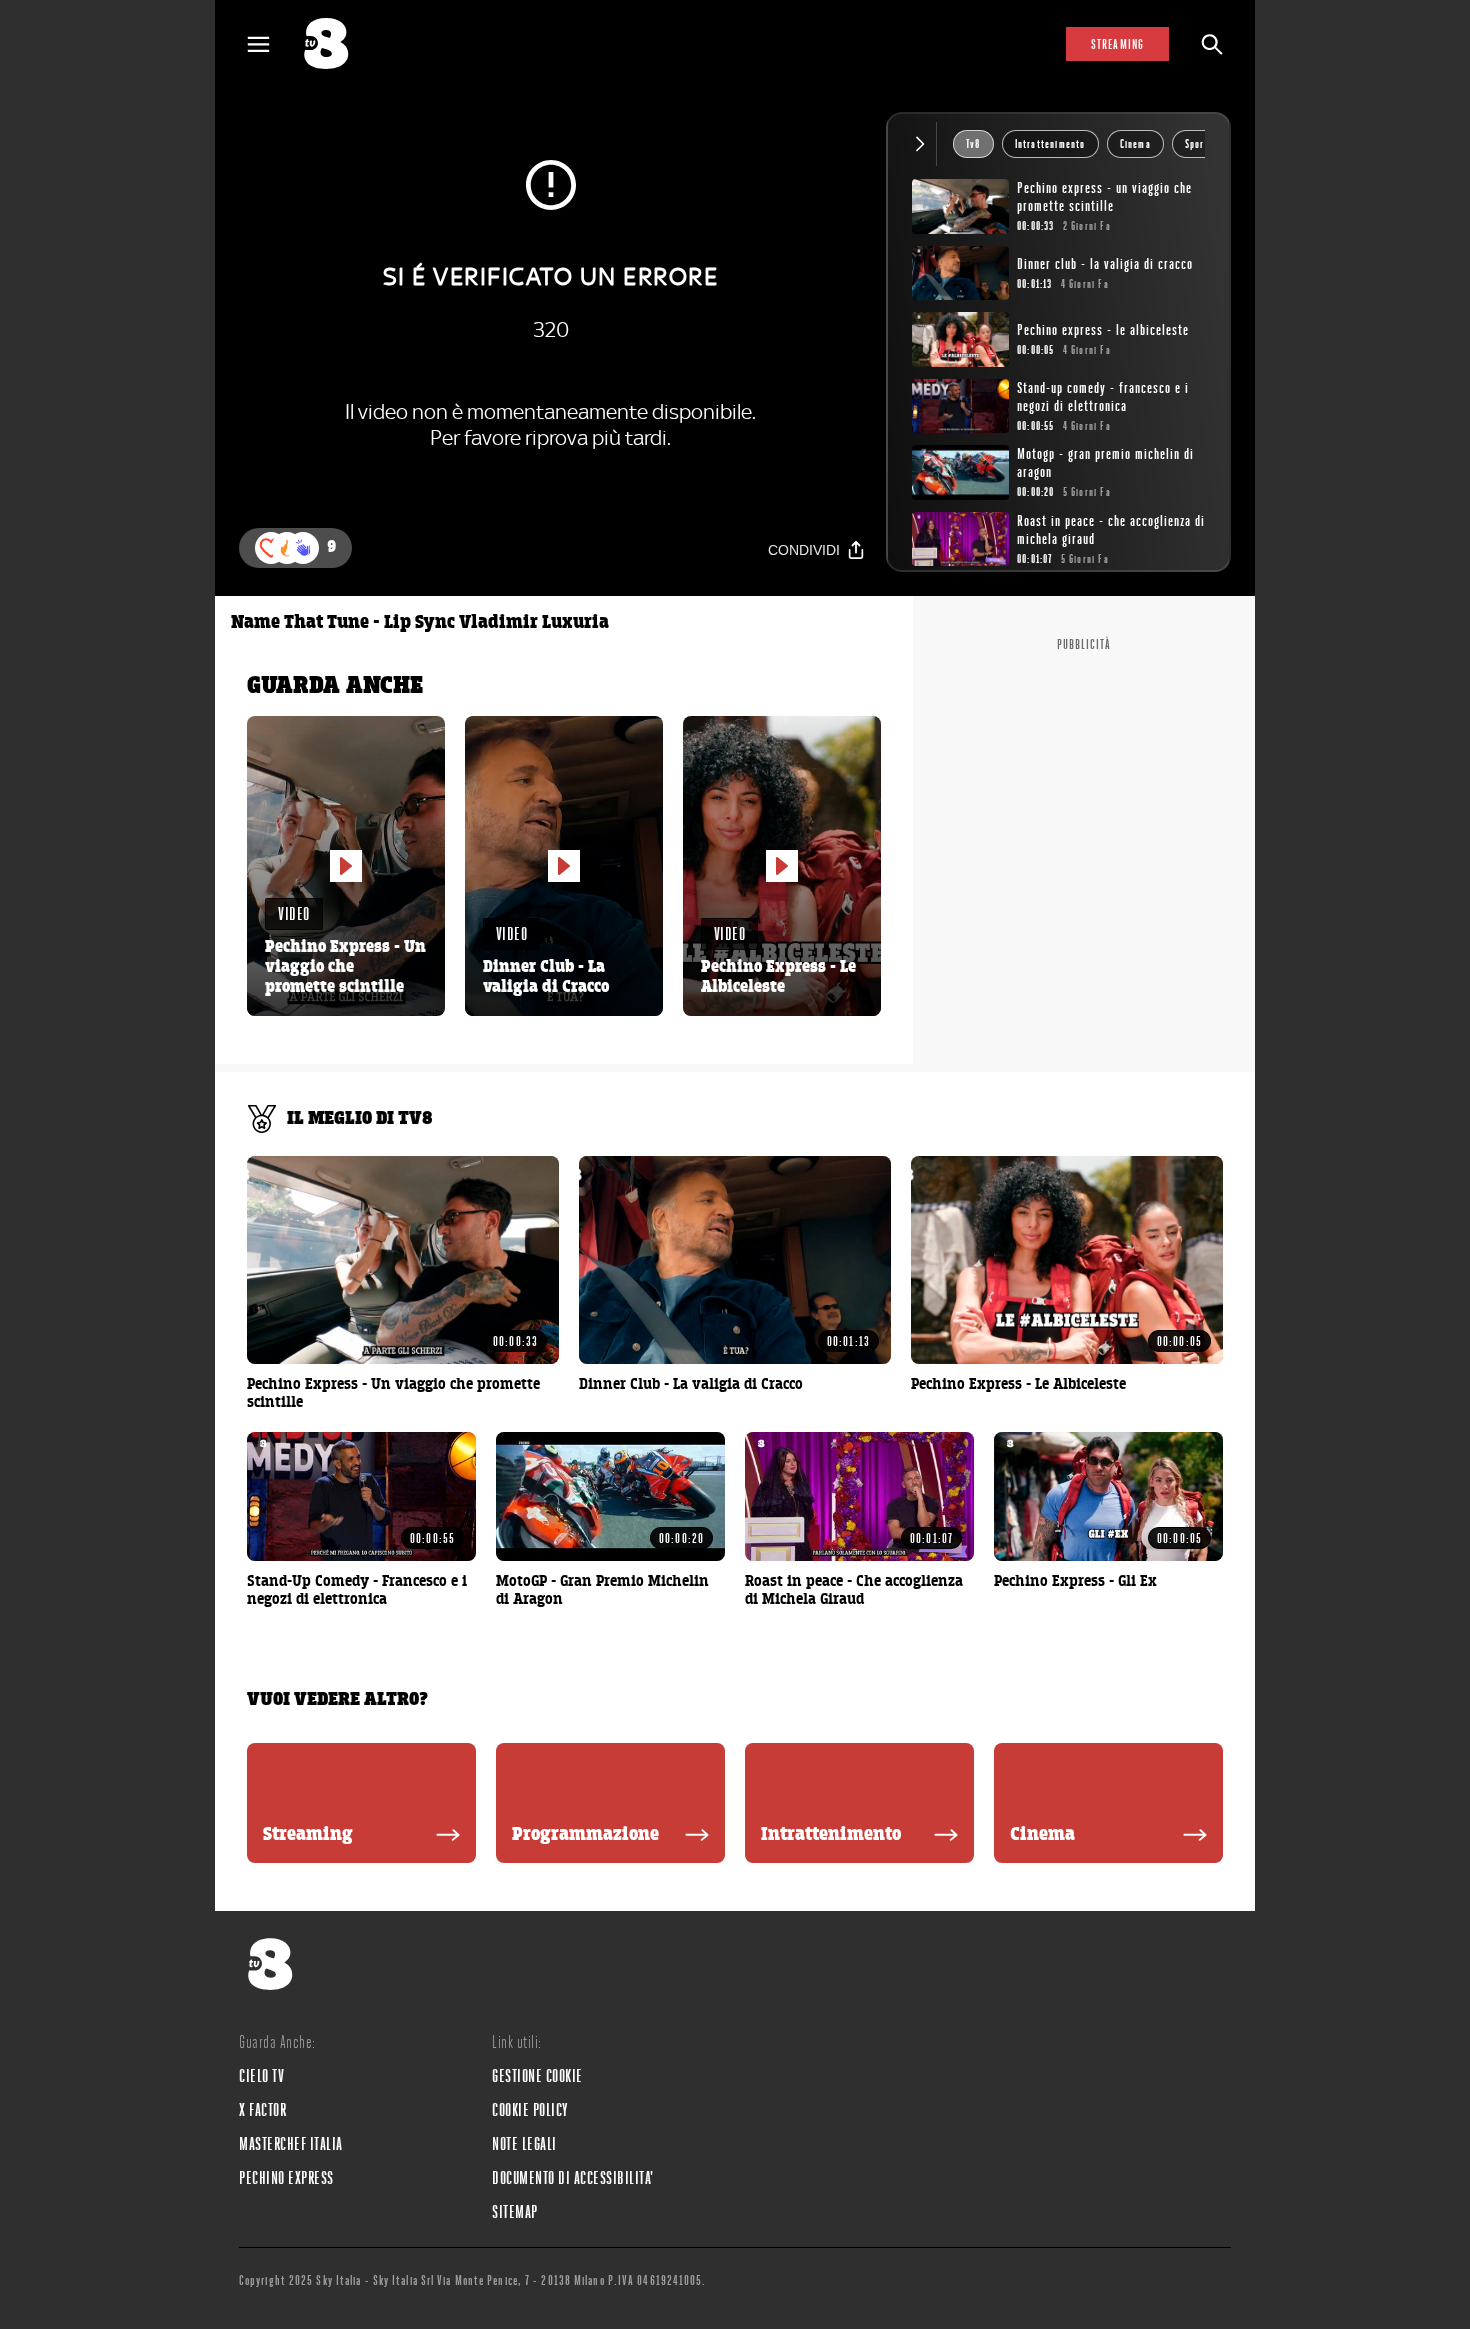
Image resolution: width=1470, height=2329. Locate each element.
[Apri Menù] (271, 44)
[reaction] (303, 548)
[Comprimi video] (924, 144)
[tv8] (335, 44)
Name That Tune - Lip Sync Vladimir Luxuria (420, 623)
